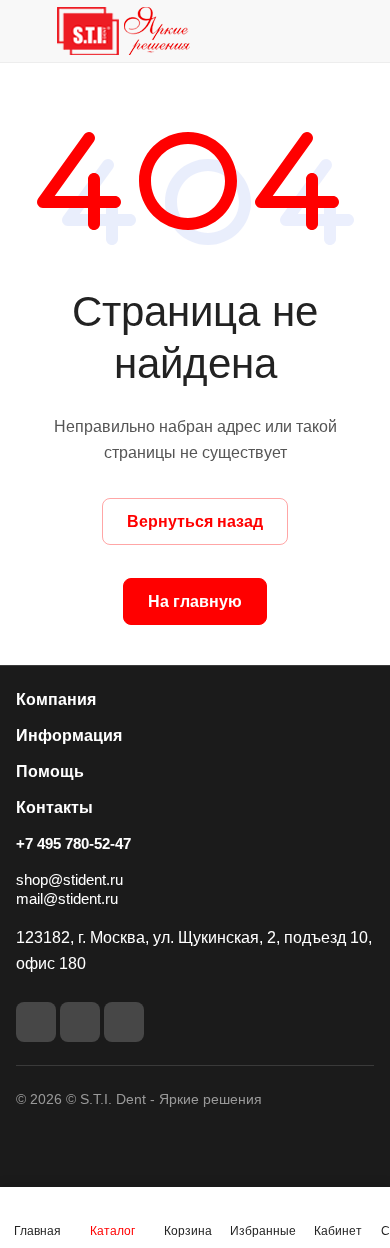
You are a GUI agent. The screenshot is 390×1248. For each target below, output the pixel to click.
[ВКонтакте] (36, 1022)
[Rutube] (80, 1022)
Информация (69, 735)
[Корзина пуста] (358, 31)
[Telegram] (124, 1022)
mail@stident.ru (67, 898)
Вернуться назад (195, 521)
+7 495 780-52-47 (73, 843)
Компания (56, 699)
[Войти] (319, 31)
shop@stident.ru (69, 879)
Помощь (50, 771)
